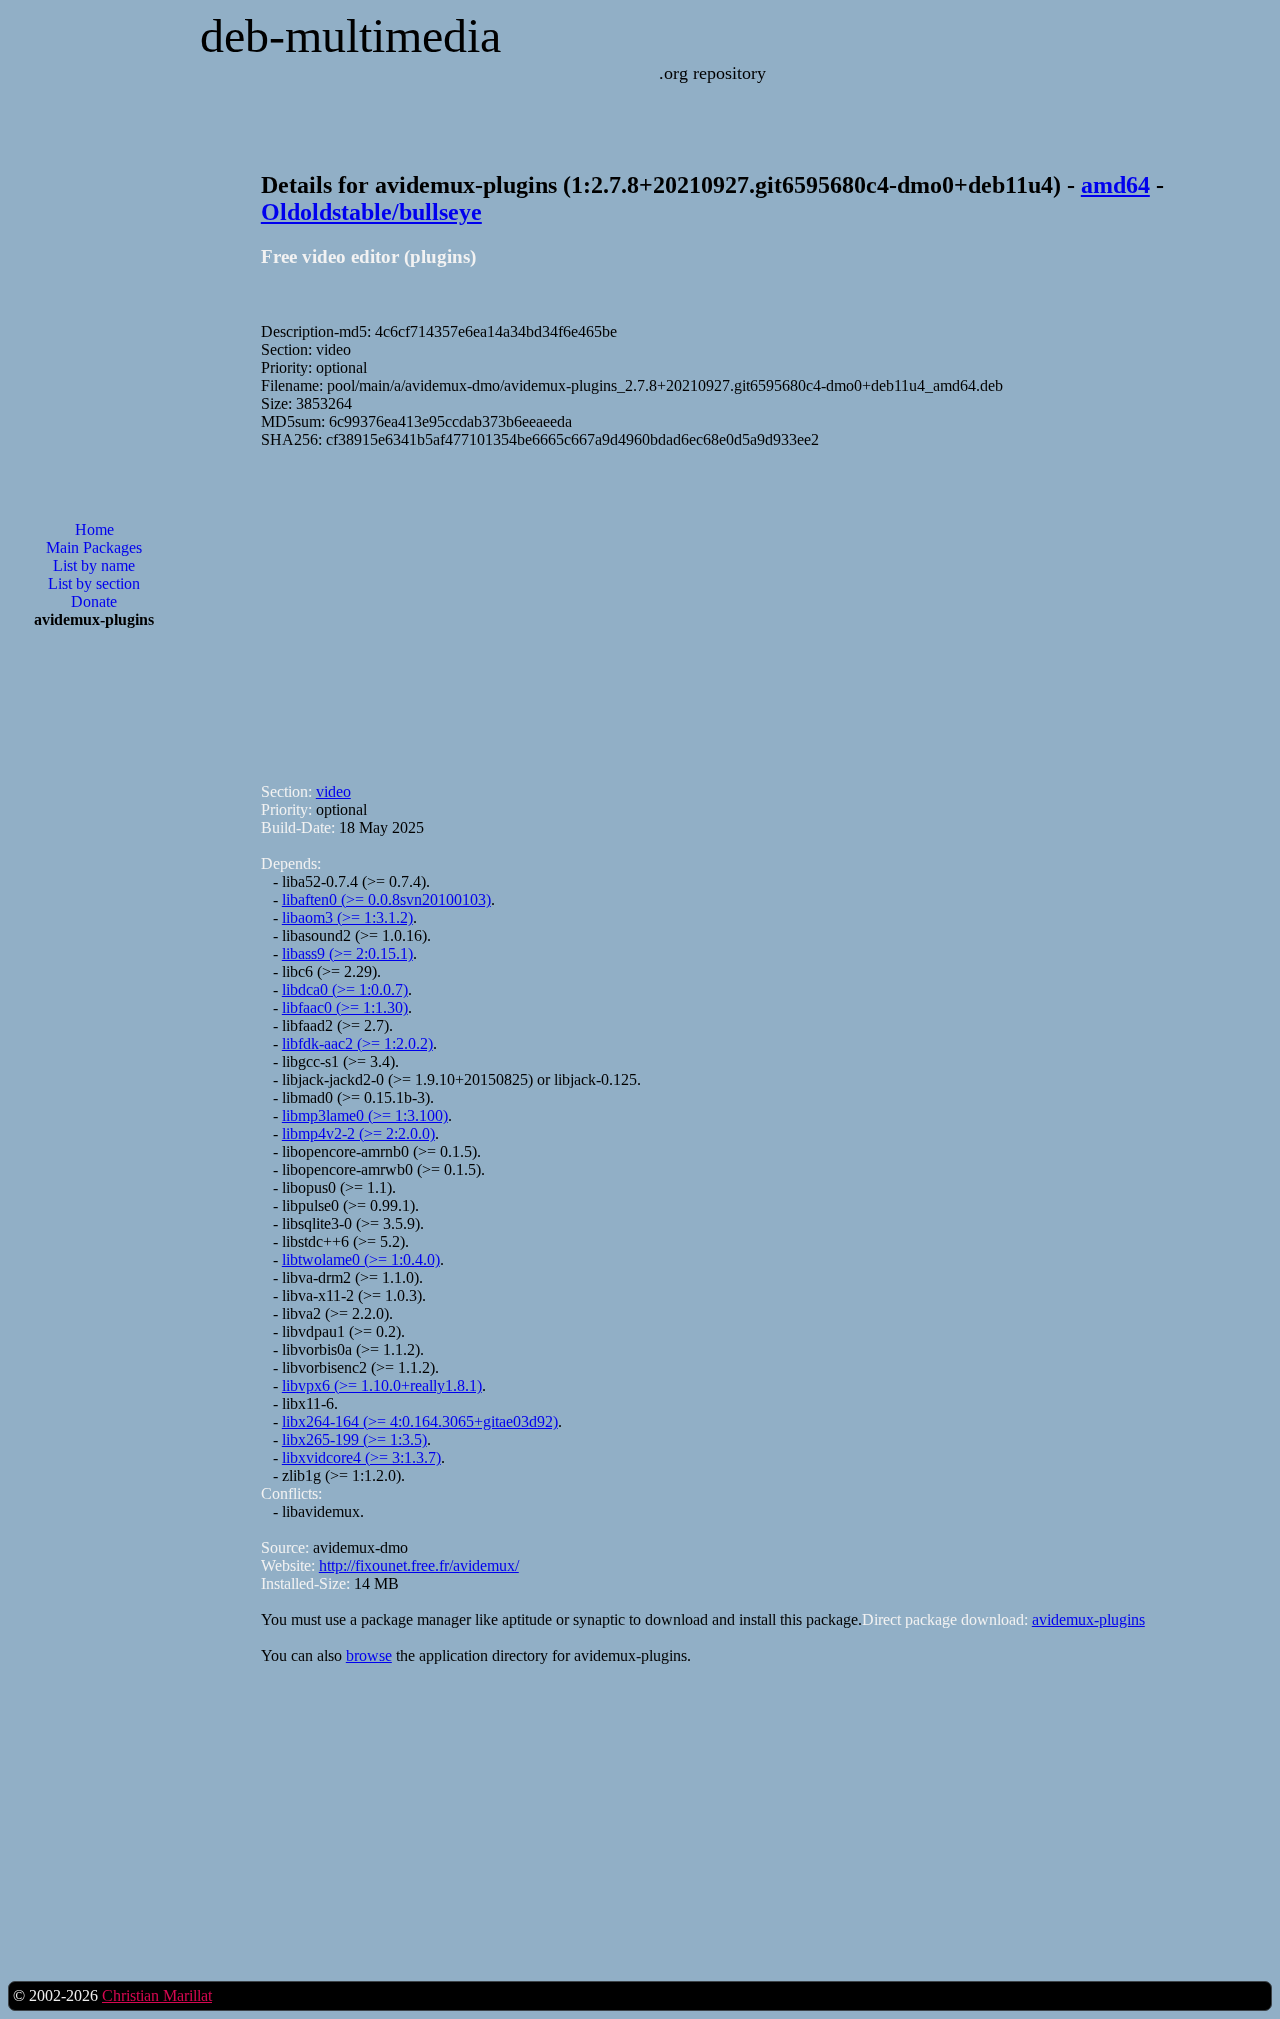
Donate (94, 601)
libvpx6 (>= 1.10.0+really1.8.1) (382, 1385)
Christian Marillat (157, 1995)
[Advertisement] (94, 965)
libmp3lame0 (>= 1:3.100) (365, 1115)
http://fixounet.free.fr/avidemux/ (419, 1565)
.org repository (712, 73)
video (333, 791)
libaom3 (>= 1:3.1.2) (347, 917)
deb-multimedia (350, 35)
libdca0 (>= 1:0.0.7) (345, 989)
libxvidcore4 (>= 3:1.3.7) (361, 1457)
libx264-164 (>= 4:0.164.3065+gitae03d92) (420, 1421)
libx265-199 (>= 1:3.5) (354, 1439)
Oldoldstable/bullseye (371, 212)
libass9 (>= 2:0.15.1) (347, 953)
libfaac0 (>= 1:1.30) (345, 1007)
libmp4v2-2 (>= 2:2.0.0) (358, 1133)
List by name (94, 565)
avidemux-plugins (1088, 1619)
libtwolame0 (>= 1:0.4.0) (361, 1259)
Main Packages (94, 547)
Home (94, 529)
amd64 (1115, 185)
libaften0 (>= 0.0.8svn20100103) (386, 899)
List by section (94, 583)
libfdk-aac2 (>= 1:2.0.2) (357, 1043)
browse (369, 1655)
